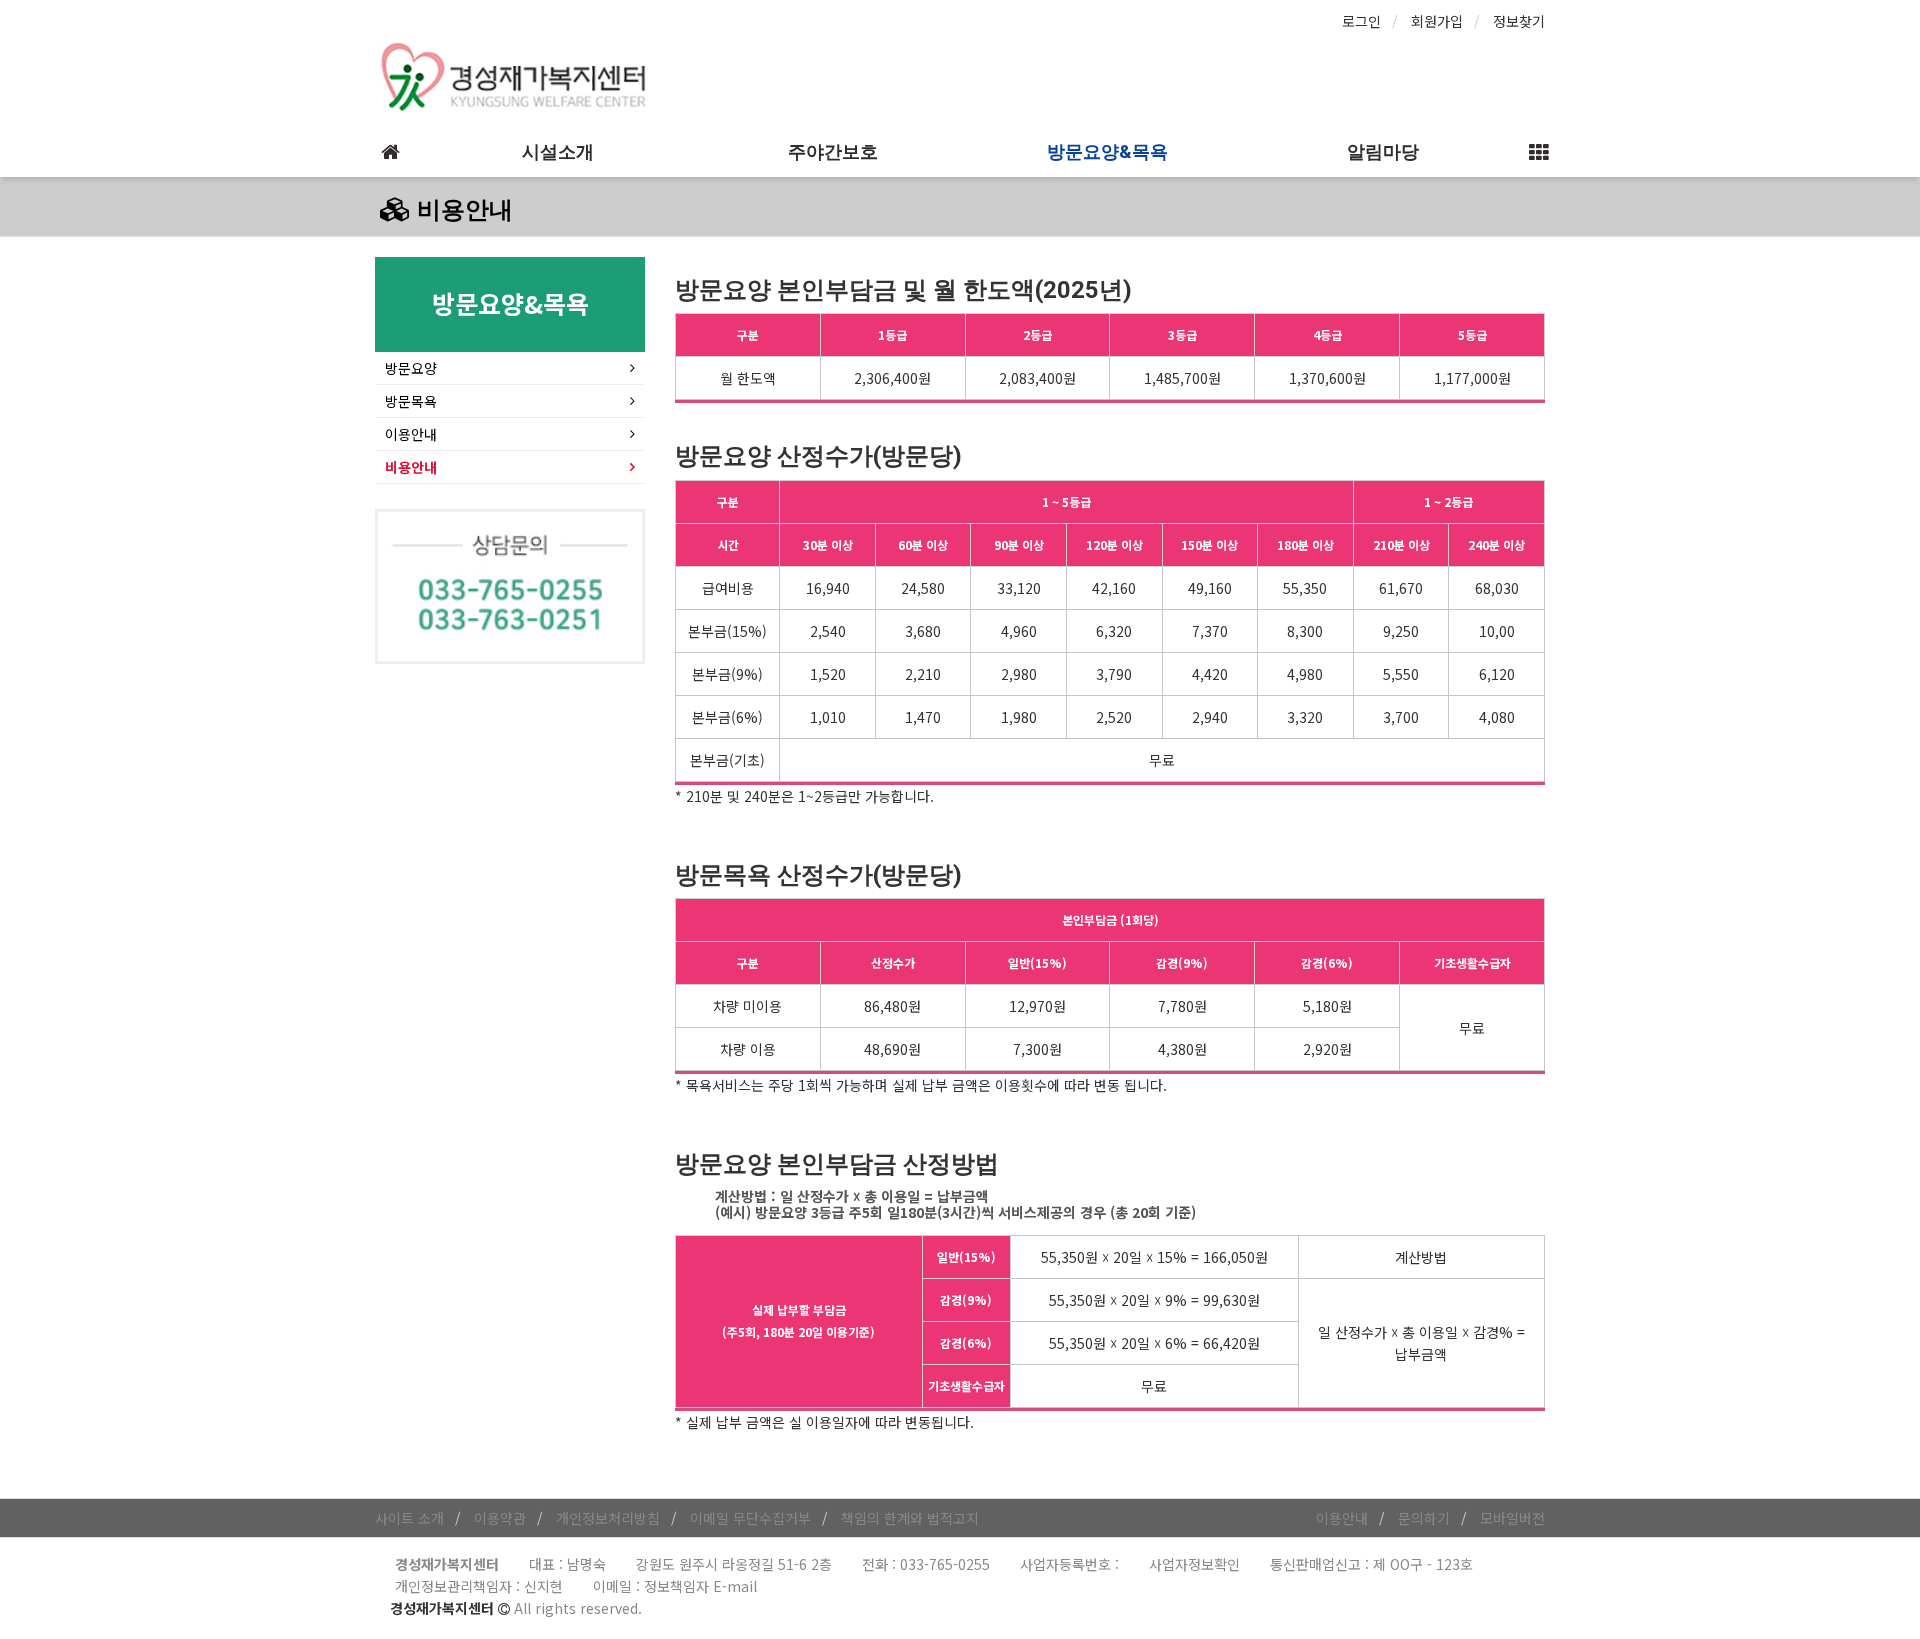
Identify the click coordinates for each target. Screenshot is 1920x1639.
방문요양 (411, 368)
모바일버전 (1512, 1518)
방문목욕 (411, 401)
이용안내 (411, 434)
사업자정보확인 (1194, 1564)
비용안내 (411, 467)
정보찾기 (1519, 21)
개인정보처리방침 (608, 1518)
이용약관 (500, 1518)
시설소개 (558, 151)
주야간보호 (833, 151)
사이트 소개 (409, 1518)
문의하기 (1424, 1518)
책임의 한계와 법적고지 (910, 1518)
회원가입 (1437, 21)
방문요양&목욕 (1107, 151)
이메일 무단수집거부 (750, 1518)
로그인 (1361, 21)
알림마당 (1383, 151)
